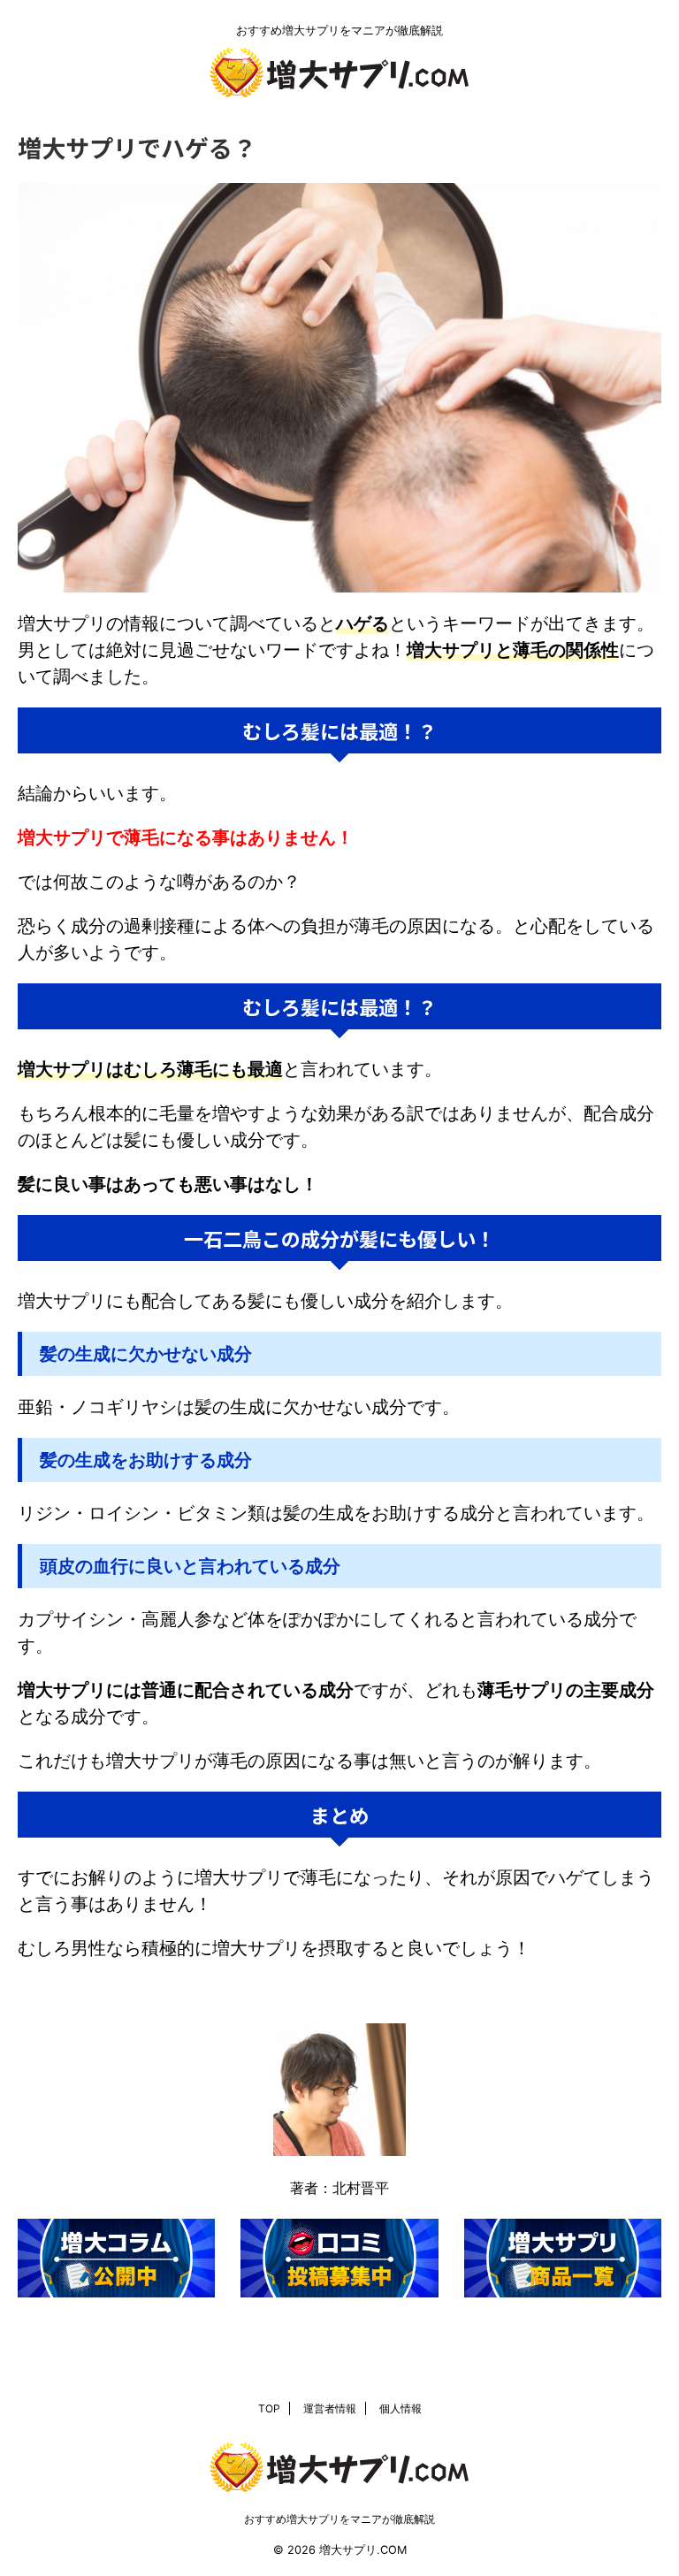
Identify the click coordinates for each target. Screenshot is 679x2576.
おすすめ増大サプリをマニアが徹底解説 (339, 2519)
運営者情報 (330, 2408)
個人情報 (401, 2408)
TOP (269, 2408)
